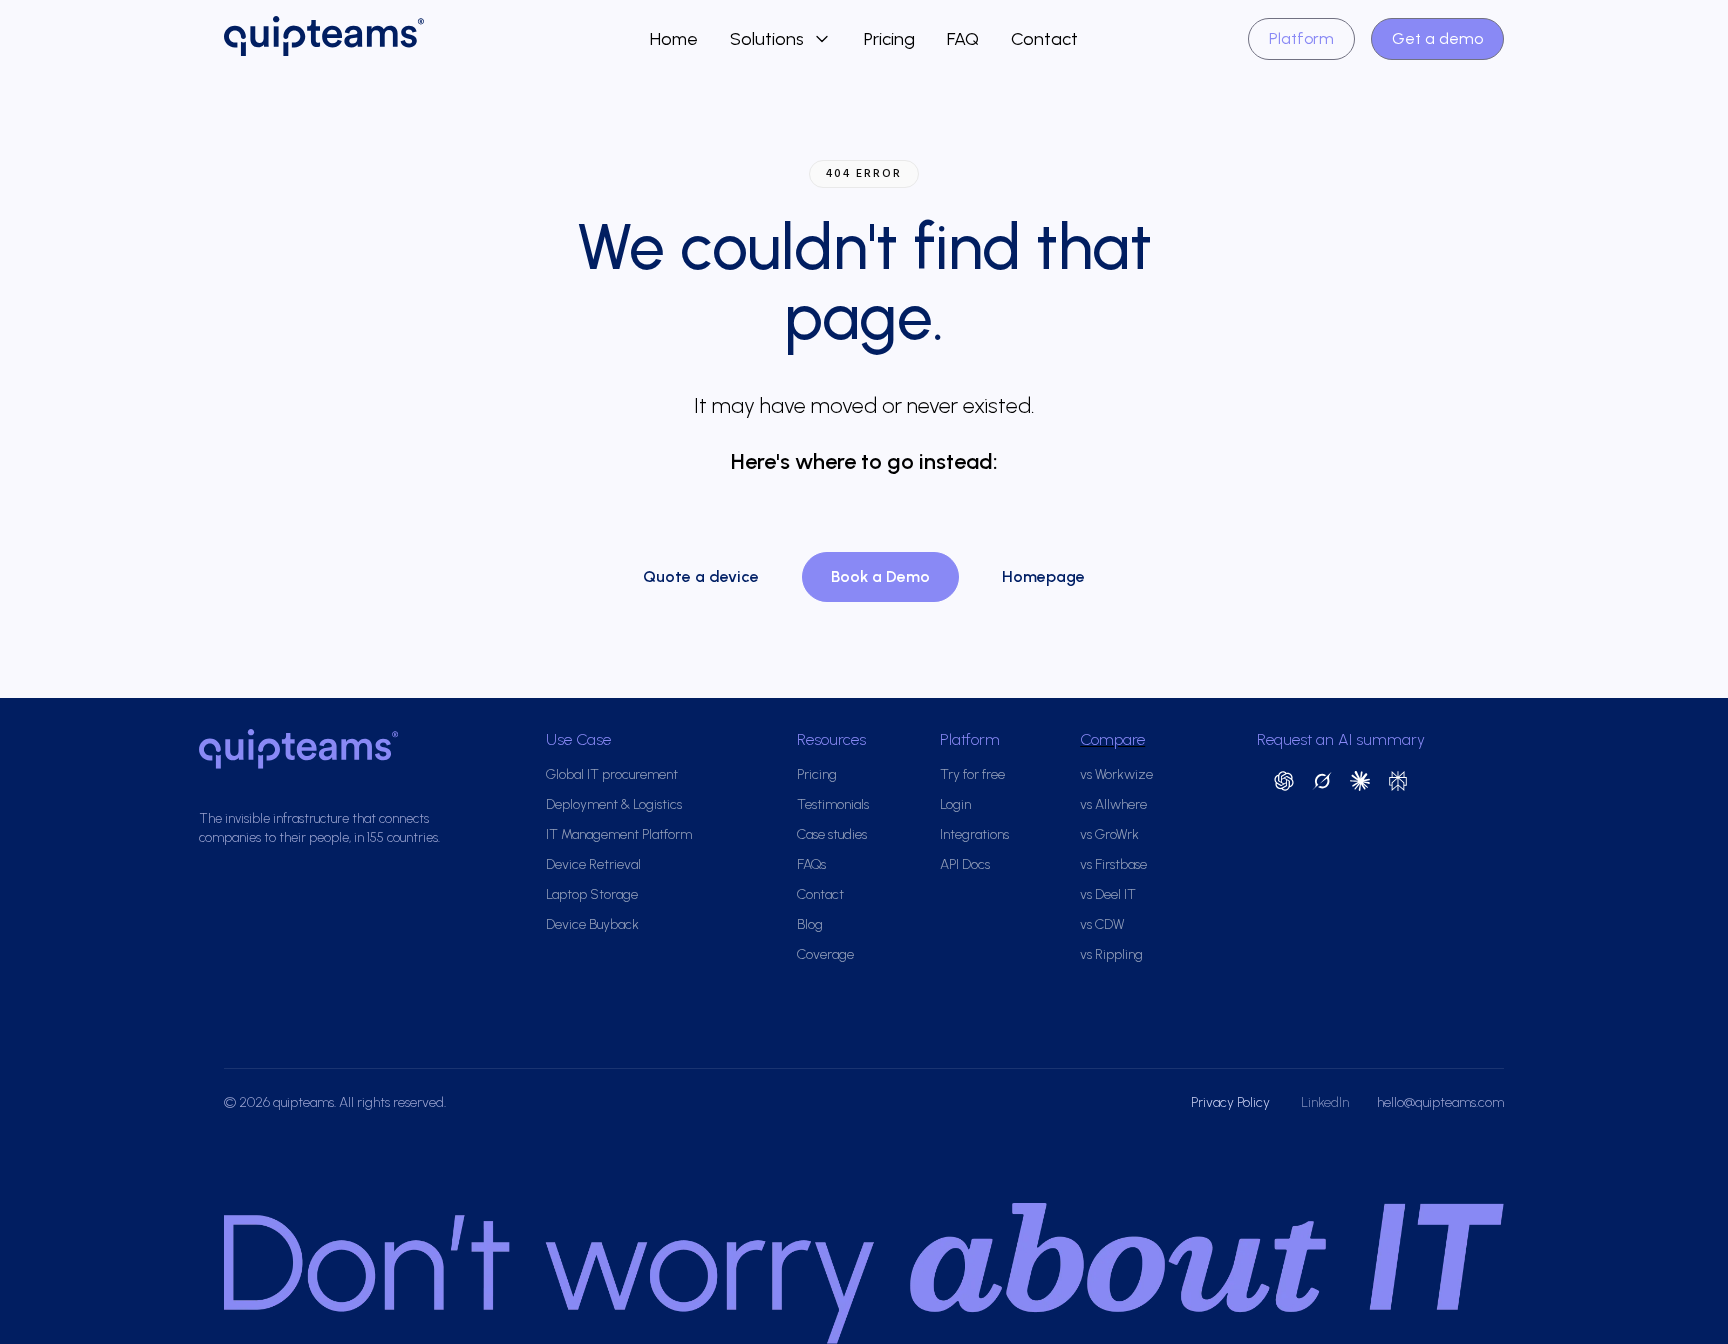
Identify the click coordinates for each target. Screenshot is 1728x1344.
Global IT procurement (612, 774)
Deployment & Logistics (614, 804)
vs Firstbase (1113, 864)
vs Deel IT (1108, 894)
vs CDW (1102, 924)
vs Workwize (1116, 774)
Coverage (825, 954)
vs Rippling (1111, 954)
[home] (437, 39)
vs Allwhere (1113, 804)
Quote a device (701, 576)
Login (955, 804)
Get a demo (1437, 38)
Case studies (832, 834)
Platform (1301, 38)
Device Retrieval (593, 864)
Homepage (1043, 576)
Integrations (974, 834)
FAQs (811, 864)
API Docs (965, 864)
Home (674, 39)
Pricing (889, 39)
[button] (781, 39)
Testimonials (833, 804)
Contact (1044, 39)
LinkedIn (1325, 1102)
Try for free (972, 774)
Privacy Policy (1232, 1102)
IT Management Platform (619, 834)
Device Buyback (592, 924)
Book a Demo (880, 576)
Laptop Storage (592, 894)
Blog (810, 924)
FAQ (963, 39)
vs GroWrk (1109, 834)
